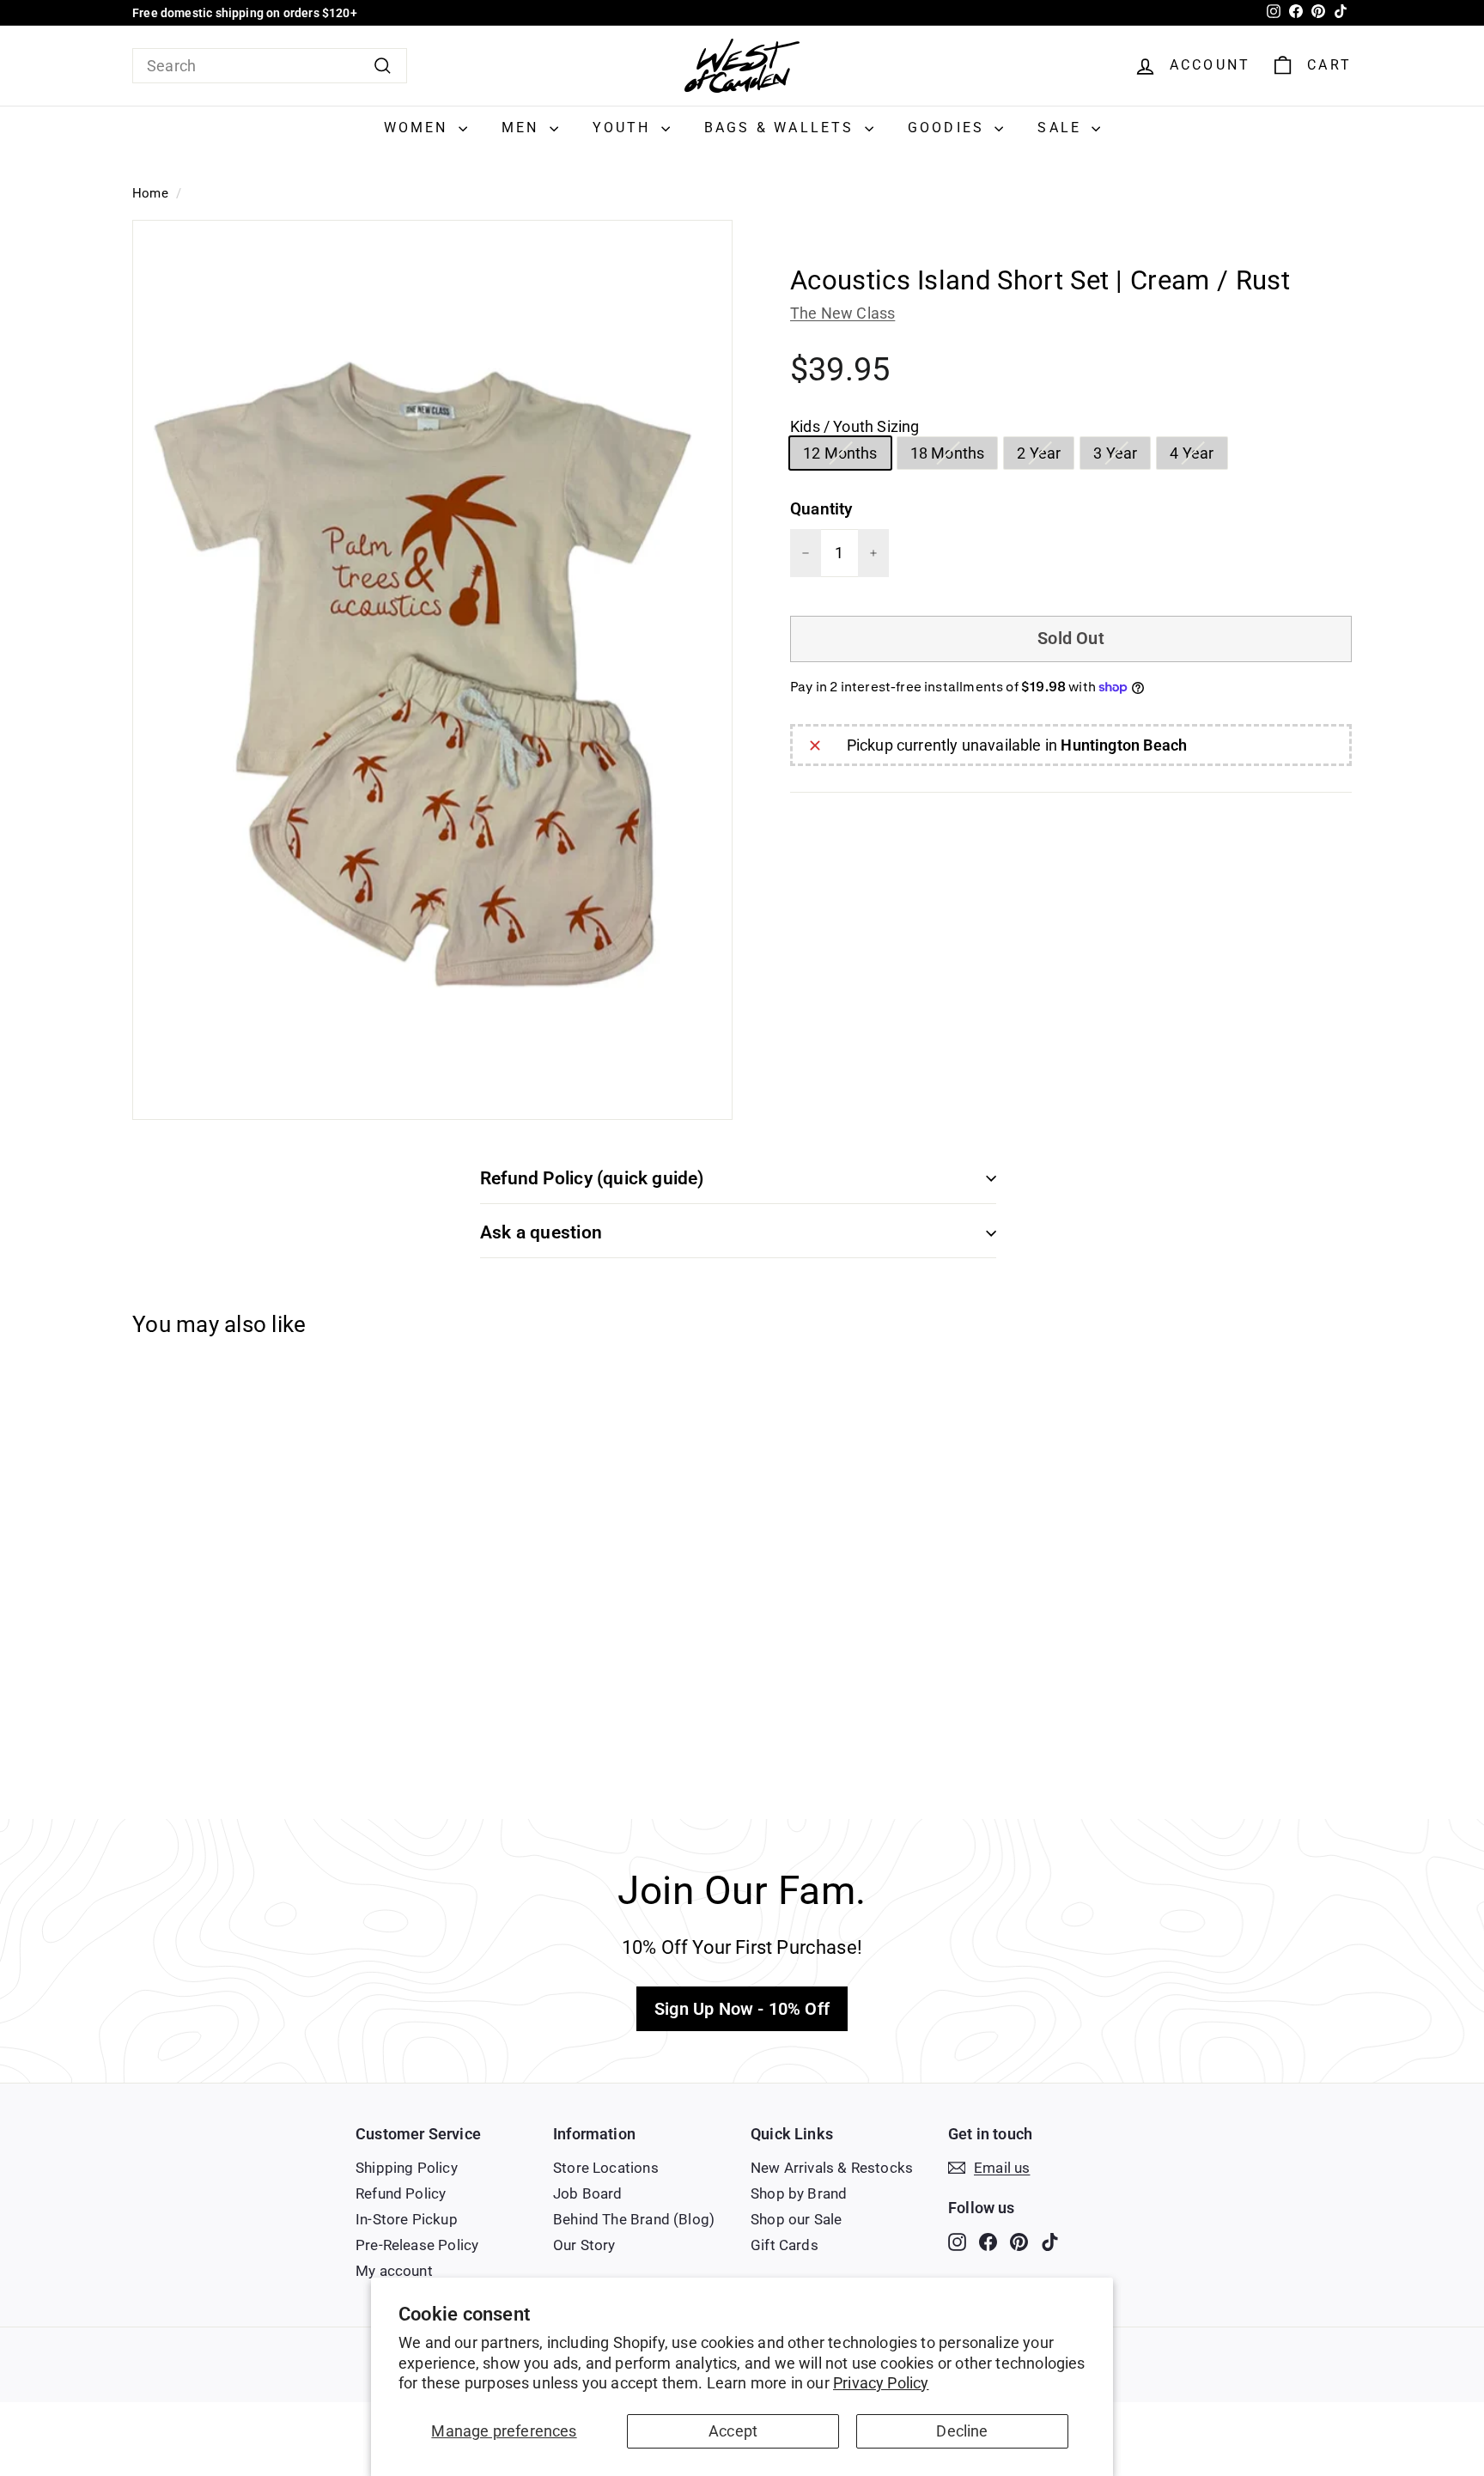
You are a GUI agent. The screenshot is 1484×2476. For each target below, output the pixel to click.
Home (150, 193)
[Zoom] (432, 670)
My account (394, 2271)
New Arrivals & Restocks (832, 2168)
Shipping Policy (407, 2168)
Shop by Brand (799, 2193)
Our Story (584, 2245)
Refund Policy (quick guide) (592, 1178)
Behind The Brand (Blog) (634, 2219)
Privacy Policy (881, 2383)
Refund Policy (401, 2193)
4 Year (1198, 456)
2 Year (1045, 456)
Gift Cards (785, 2245)
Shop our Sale (796, 2219)
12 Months (847, 456)
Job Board (588, 2193)
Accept (733, 2431)
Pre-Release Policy (417, 2245)
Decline (962, 2431)
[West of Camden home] (742, 66)
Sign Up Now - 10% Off (742, 2009)
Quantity (821, 509)
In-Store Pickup (407, 2219)
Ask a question (541, 1232)
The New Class (842, 313)
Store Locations (606, 2168)
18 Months (954, 456)
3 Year (1122, 456)
